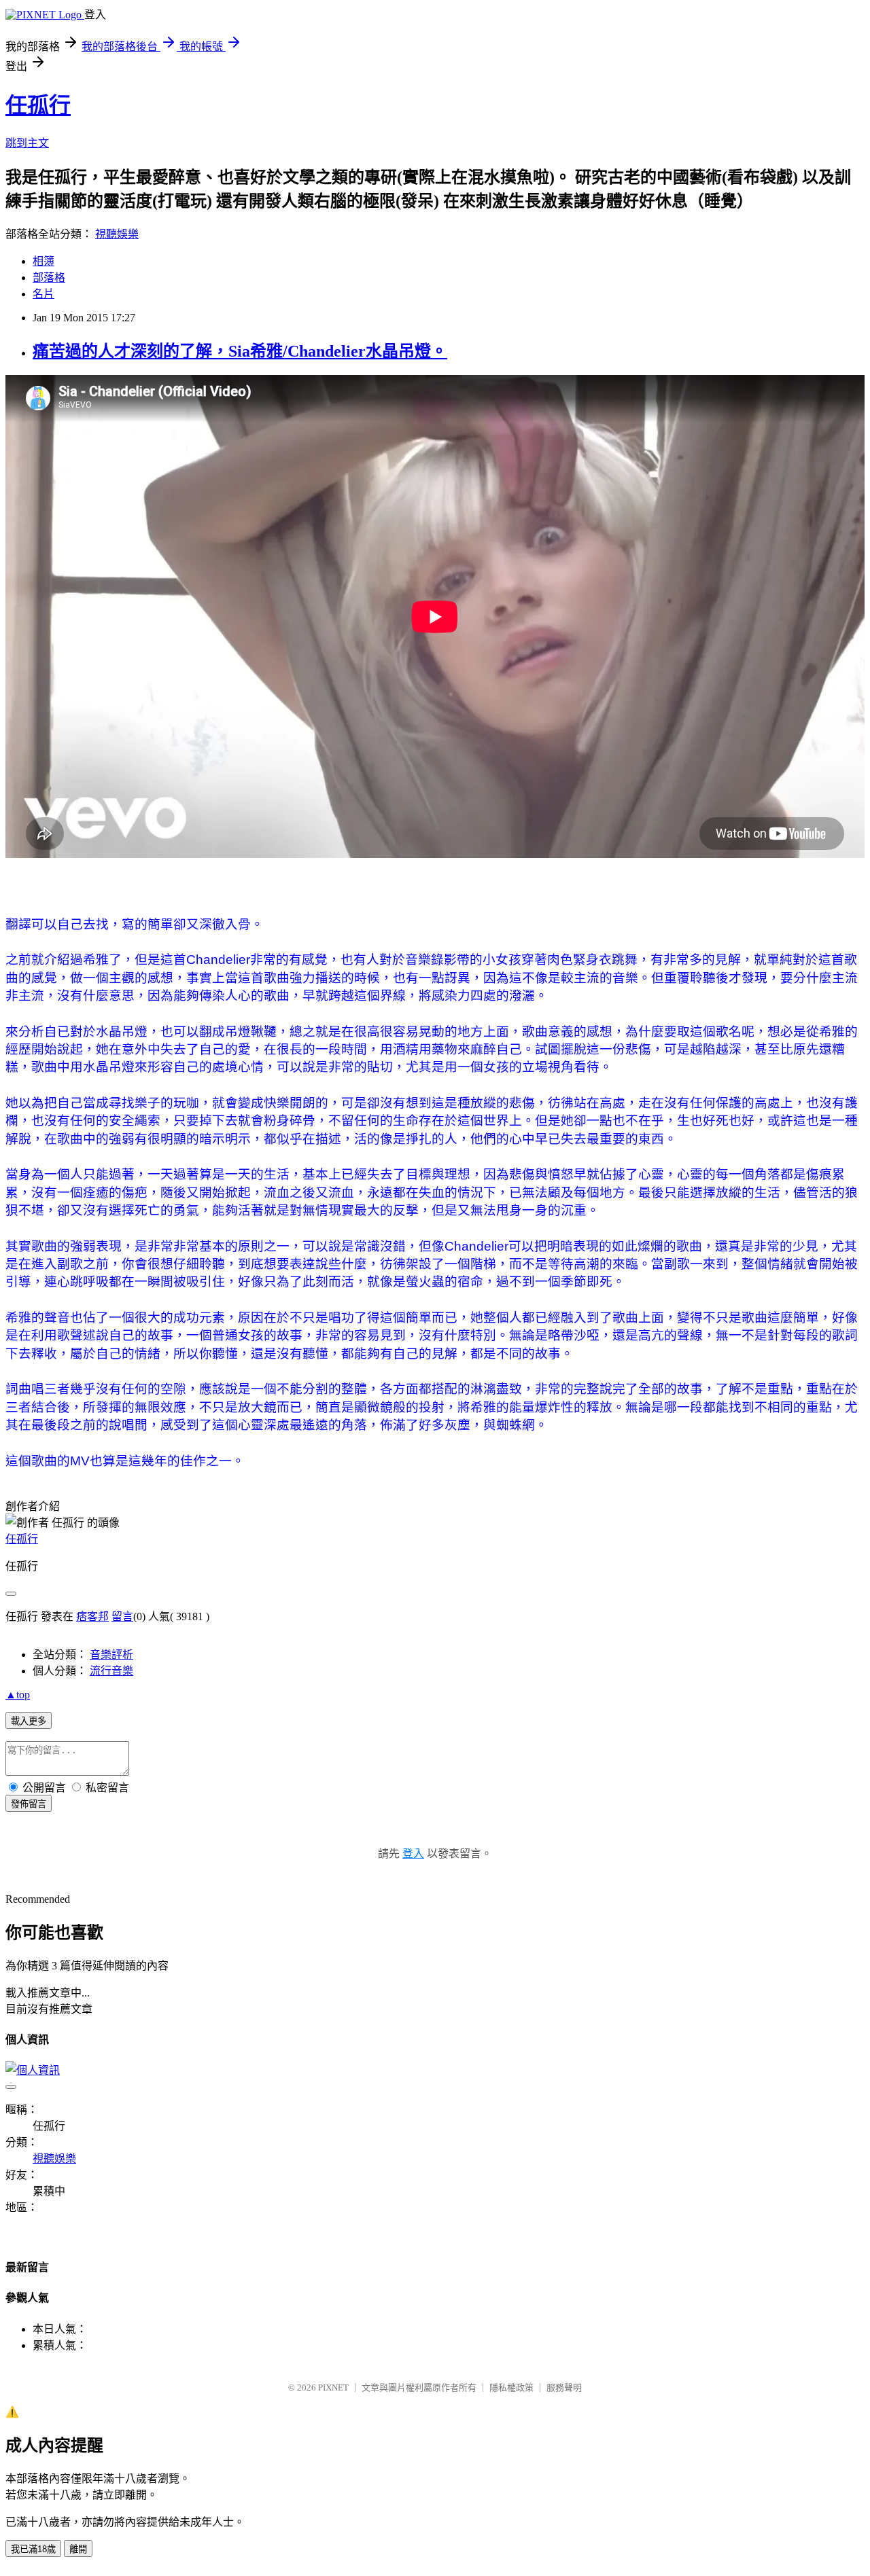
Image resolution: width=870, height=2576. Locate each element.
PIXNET (333, 2387)
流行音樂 (111, 1671)
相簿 (43, 261)
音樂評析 (111, 1654)
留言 (122, 1616)
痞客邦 (92, 1616)
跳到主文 (27, 143)
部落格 (49, 278)
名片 (43, 294)
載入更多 (29, 1721)
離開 (78, 2549)
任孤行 (38, 105)
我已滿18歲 (33, 2549)
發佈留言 (29, 1804)
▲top (18, 1695)
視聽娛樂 (117, 234)
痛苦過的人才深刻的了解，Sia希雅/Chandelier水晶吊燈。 (240, 351)
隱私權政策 (511, 2387)
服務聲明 (564, 2387)
